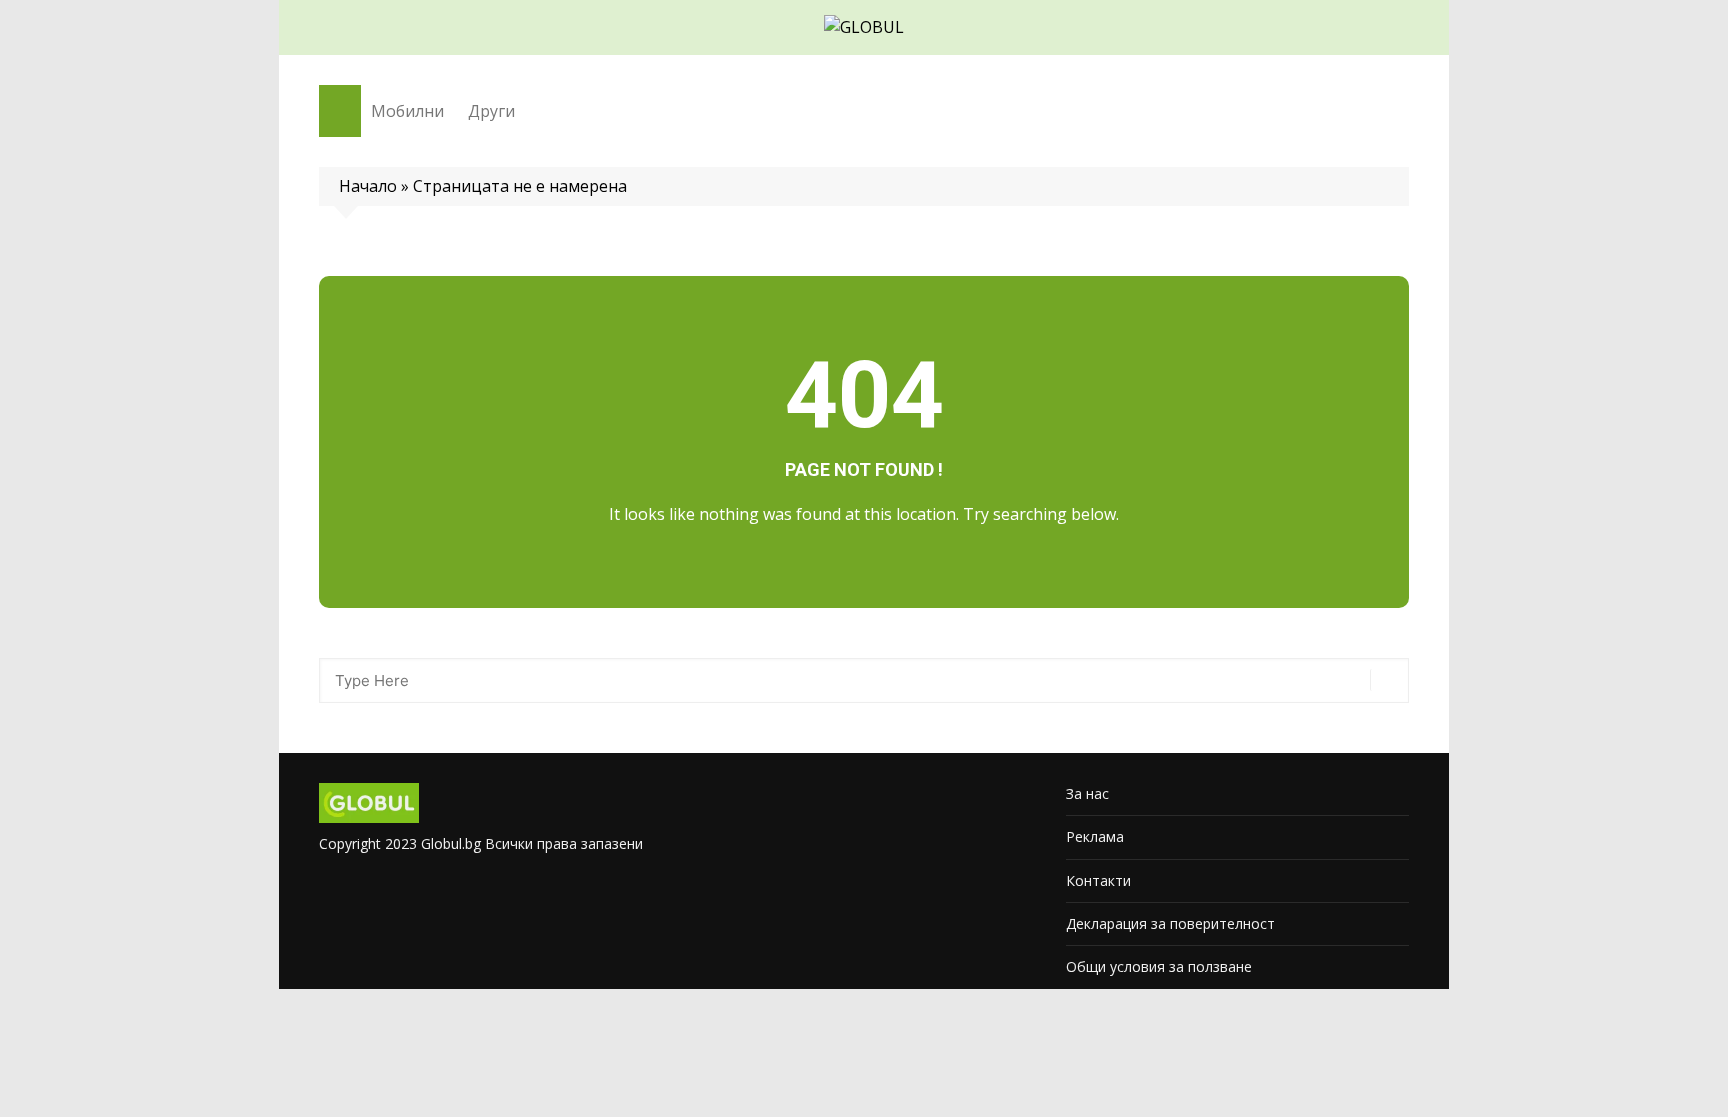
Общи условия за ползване (1159, 966)
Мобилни (407, 111)
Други (491, 111)
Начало (368, 186)
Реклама (1095, 836)
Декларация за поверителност (1170, 923)
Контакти (1098, 880)
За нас (1087, 793)
